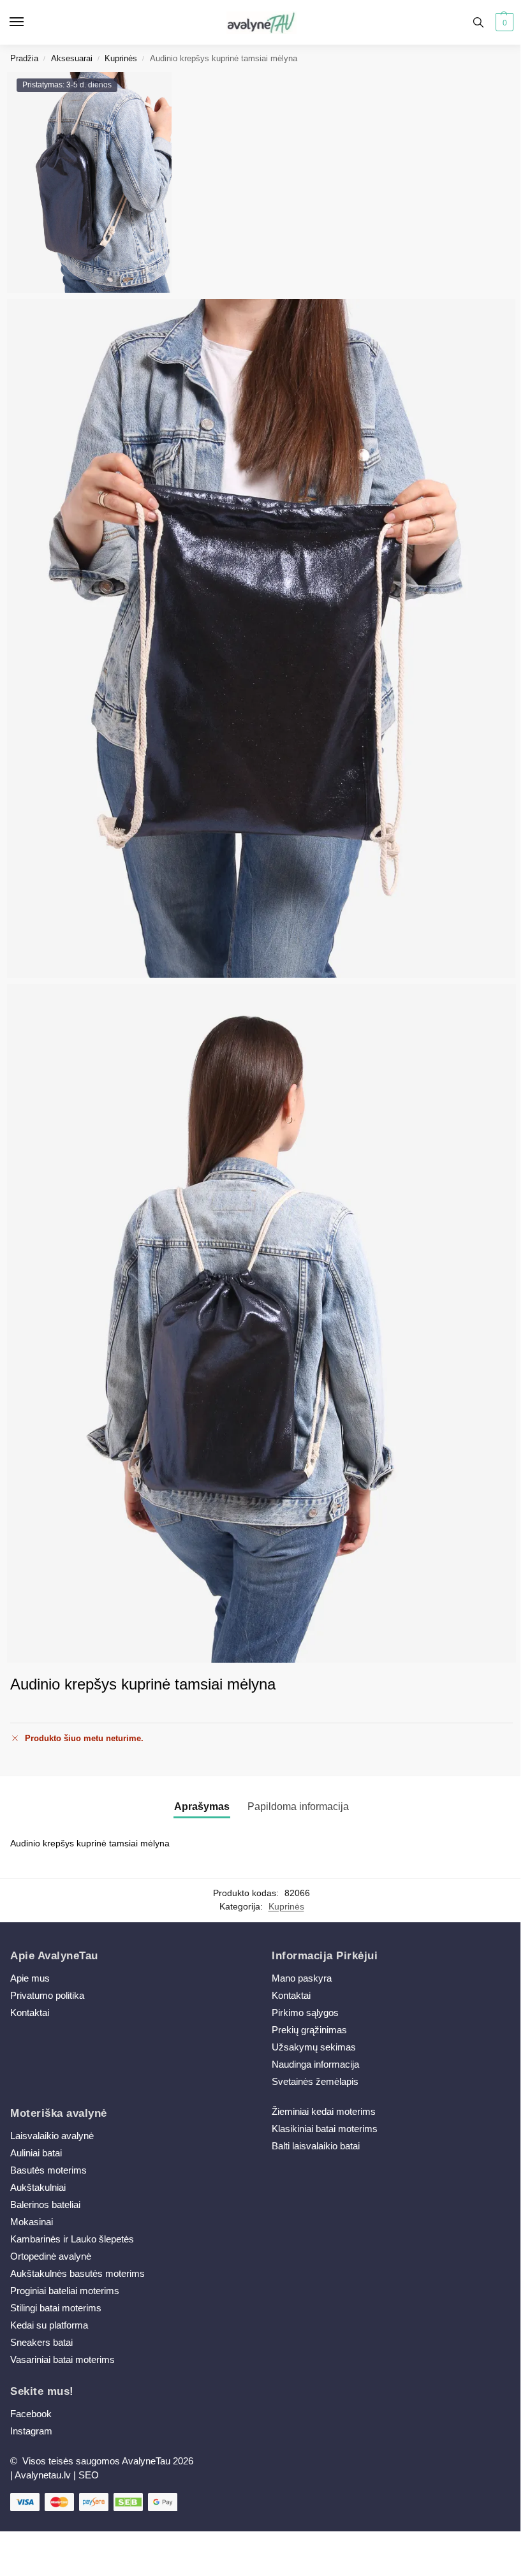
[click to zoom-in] (261, 1323)
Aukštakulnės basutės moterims (77, 2274)
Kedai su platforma (49, 2325)
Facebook (31, 2414)
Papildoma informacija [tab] (298, 1807)
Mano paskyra (303, 1978)
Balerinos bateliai (45, 2205)
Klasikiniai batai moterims (325, 2129)
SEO (89, 2475)
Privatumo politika (47, 1996)
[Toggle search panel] (478, 22)
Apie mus (30, 1978)
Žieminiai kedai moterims (324, 2112)
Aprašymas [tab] (202, 1807)
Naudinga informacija (315, 2064)
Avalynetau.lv (43, 2475)
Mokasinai (32, 2222)
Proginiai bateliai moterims (65, 2291)
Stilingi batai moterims (56, 2308)
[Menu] (29, 22)
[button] (503, 22)
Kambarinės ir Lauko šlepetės (72, 2239)
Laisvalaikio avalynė (52, 2136)
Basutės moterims (48, 2170)
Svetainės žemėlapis (315, 2082)
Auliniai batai (36, 2153)
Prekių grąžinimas (309, 2030)
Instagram (31, 2431)
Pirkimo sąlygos (305, 2013)
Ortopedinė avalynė (51, 2256)
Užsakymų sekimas (314, 2047)
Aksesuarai (72, 58)
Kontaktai (30, 2013)
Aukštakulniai (38, 2188)
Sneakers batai (41, 2343)
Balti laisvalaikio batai (316, 2146)
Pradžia (24, 58)
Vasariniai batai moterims (63, 2360)
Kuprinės (121, 58)
